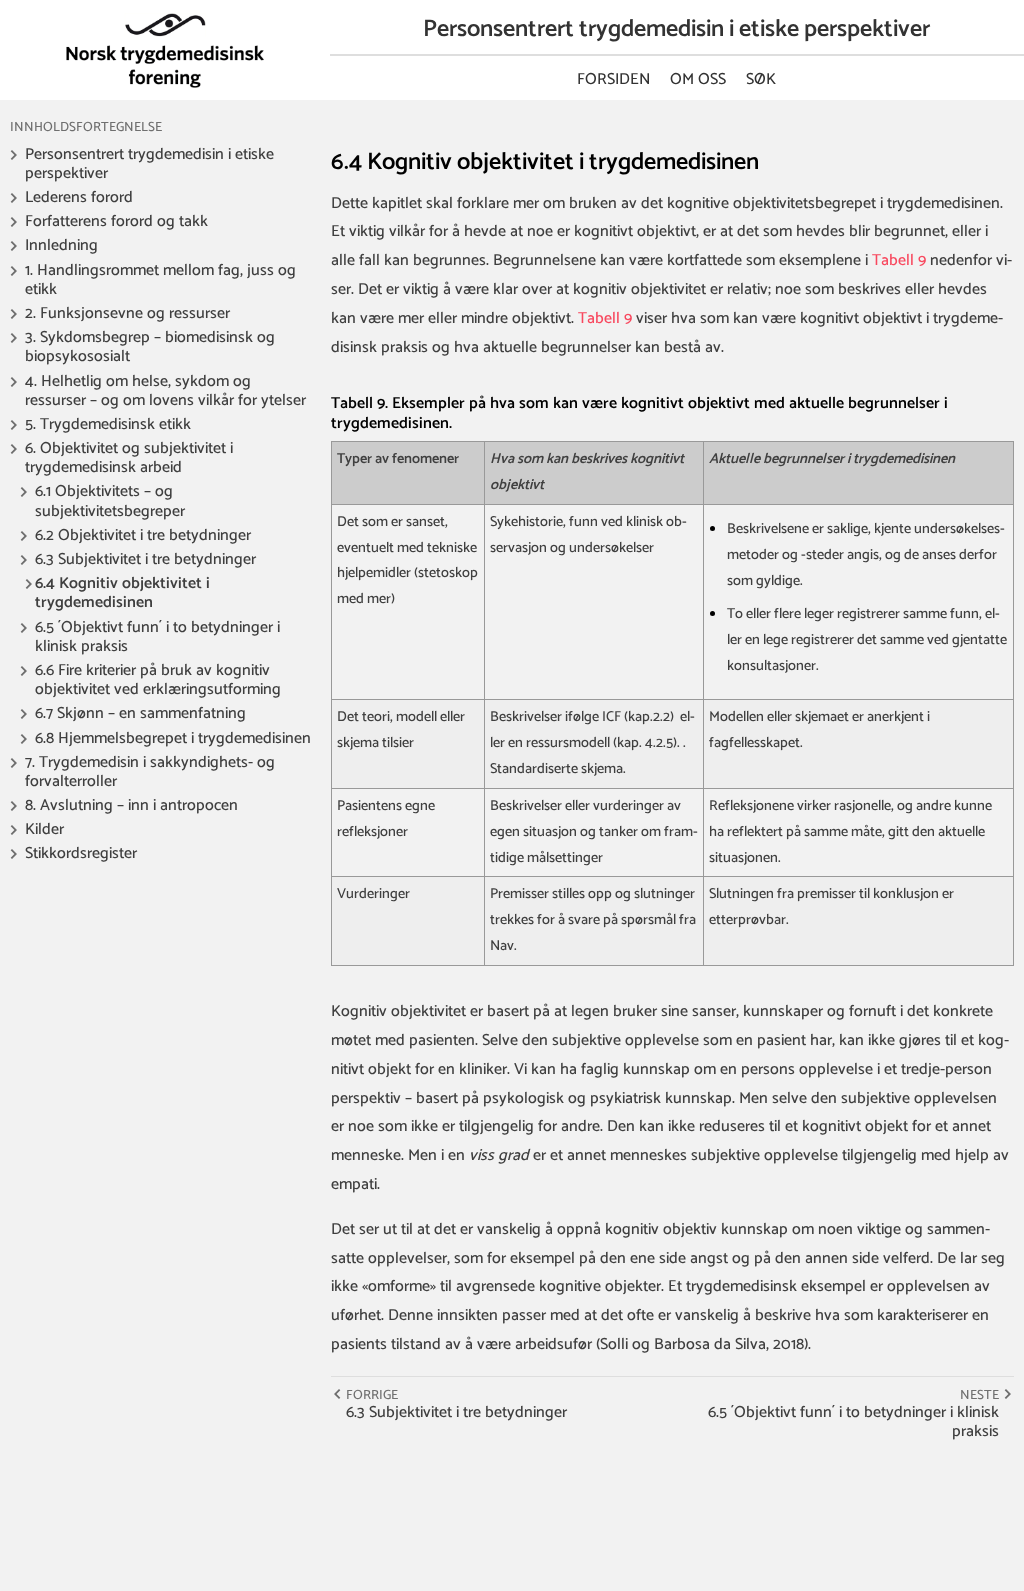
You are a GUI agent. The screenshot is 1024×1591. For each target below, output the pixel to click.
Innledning (61, 245)
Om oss (698, 79)
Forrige (372, 1395)
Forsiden (613, 79)
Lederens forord (79, 197)
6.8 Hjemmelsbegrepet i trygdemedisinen (173, 738)
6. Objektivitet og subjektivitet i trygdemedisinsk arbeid (129, 458)
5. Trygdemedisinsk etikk (108, 424)
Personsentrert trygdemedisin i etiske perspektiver (149, 164)
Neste (979, 1395)
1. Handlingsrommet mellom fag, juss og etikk (160, 280)
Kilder (44, 829)
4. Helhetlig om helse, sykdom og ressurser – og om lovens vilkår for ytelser (165, 391)
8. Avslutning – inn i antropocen (131, 805)
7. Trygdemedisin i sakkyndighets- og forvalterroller (150, 772)
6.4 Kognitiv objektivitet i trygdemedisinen (122, 593)
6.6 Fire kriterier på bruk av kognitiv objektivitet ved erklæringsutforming (158, 680)
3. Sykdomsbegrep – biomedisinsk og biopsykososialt (150, 347)
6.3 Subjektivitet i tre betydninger (145, 559)
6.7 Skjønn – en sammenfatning (140, 713)
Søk (761, 79)
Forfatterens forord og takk (116, 221)
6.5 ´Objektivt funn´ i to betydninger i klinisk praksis (157, 637)
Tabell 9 (899, 260)
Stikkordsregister (81, 853)
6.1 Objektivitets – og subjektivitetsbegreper (110, 501)
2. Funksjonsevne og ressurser (127, 313)
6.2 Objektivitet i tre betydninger (143, 535)
